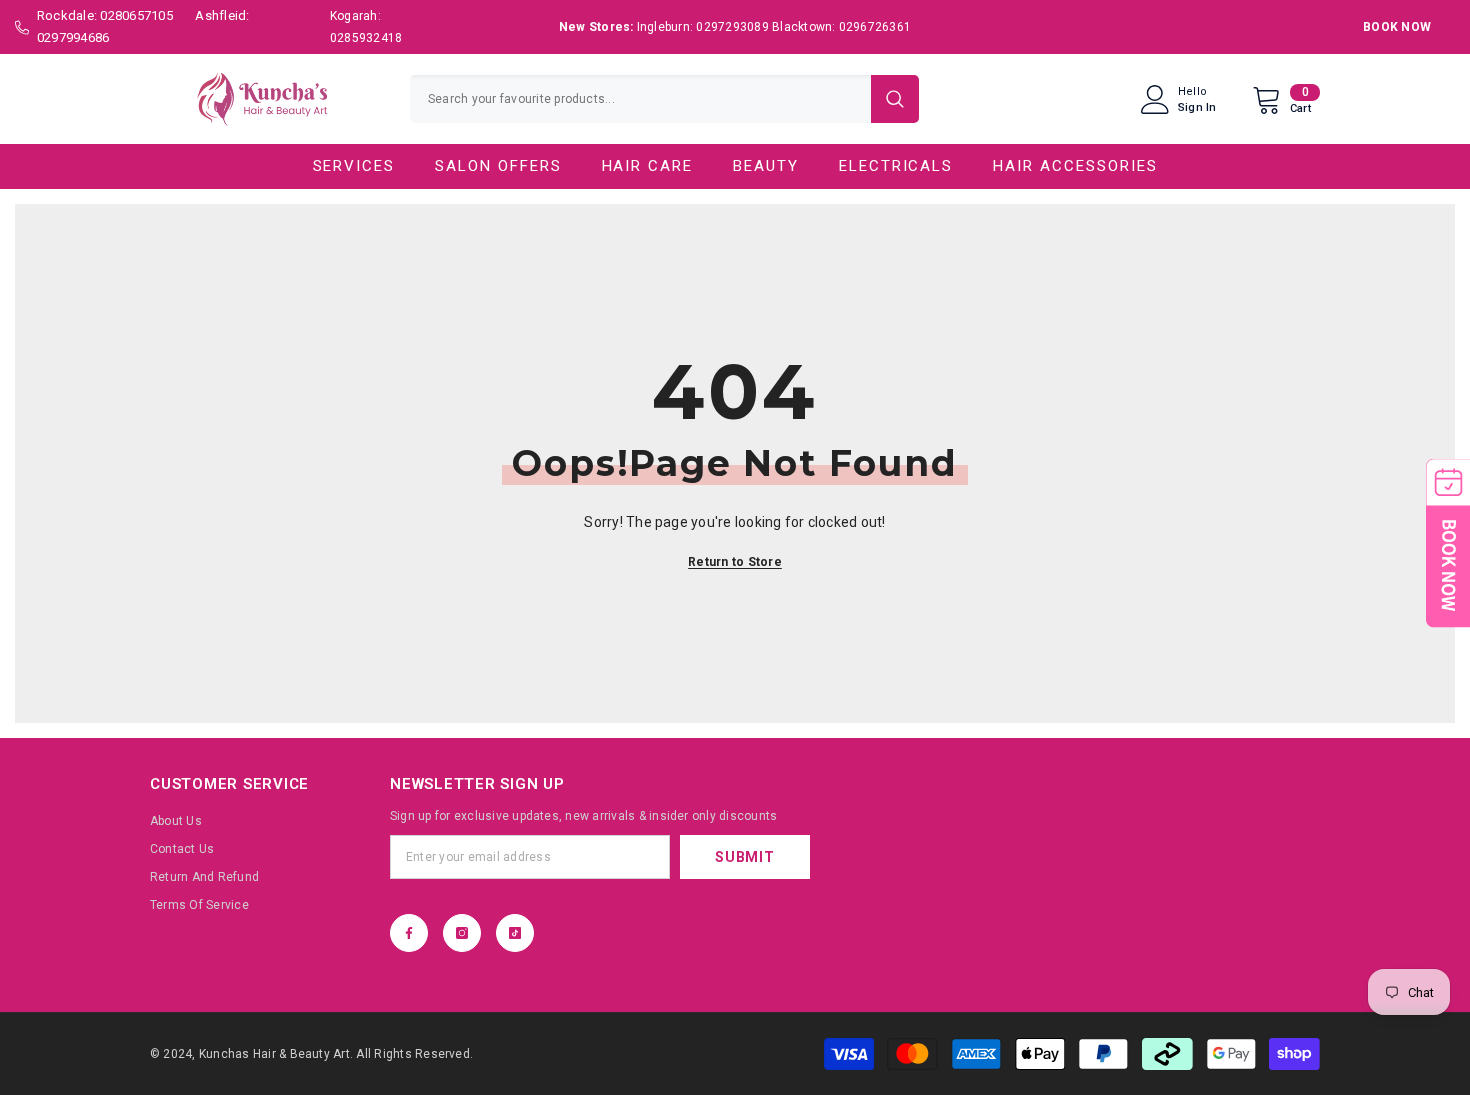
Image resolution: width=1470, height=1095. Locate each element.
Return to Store (735, 562)
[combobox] (640, 99)
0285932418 (366, 38)
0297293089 (732, 27)
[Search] (664, 99)
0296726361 (875, 27)
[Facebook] (409, 933)
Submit (744, 857)
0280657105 (136, 15)
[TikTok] (515, 933)
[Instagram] (462, 933)
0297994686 (73, 37)
